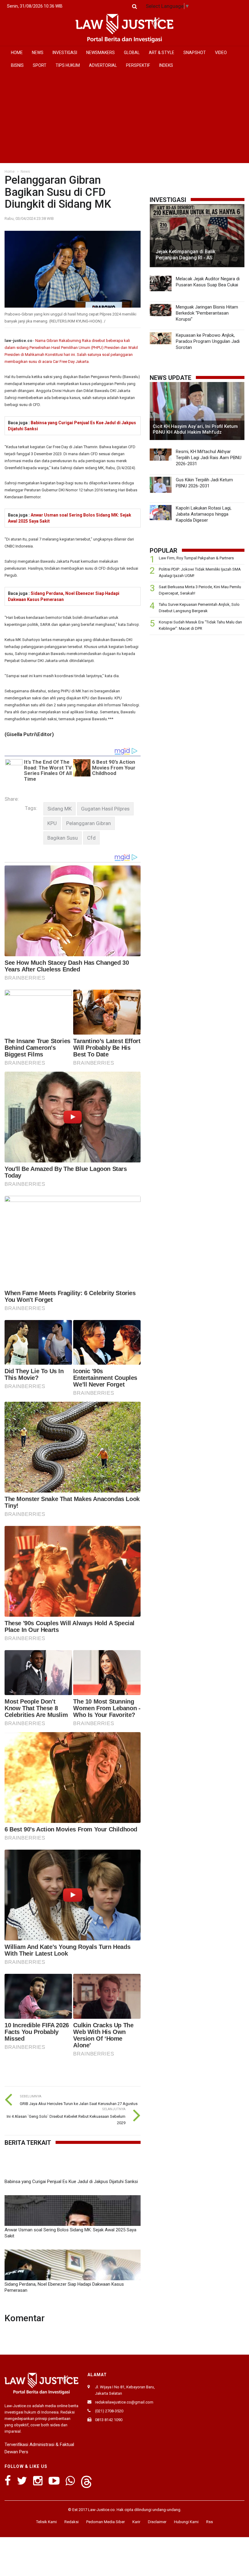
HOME (17, 53)
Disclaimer (157, 2522)
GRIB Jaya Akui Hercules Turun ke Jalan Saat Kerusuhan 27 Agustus (79, 2104)
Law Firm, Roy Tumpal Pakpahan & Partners (196, 558)
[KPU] (52, 823)
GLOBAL (132, 53)
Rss (210, 2522)
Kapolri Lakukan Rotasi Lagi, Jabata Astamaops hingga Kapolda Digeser (204, 514)
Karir (136, 2522)
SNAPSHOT (195, 53)
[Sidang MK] (60, 809)
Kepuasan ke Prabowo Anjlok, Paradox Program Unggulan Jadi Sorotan (208, 341)
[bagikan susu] (63, 838)
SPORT (40, 65)
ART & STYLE (162, 53)
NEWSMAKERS (101, 53)
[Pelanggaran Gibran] (89, 823)
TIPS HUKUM (68, 65)
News (25, 172)
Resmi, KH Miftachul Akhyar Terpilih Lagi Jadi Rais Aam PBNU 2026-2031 (209, 458)
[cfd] (91, 838)
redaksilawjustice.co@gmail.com (124, 2402)
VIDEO (221, 53)
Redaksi (72, 2522)
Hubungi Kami (186, 2522)
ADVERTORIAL (103, 65)
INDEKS (166, 65)
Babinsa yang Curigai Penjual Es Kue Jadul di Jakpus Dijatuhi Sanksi (71, 2182)
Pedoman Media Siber (106, 2522)
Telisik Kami (46, 2522)
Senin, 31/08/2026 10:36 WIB (35, 6)
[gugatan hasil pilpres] (105, 809)
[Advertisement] (124, 117)
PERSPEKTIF (138, 65)
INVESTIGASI (65, 53)
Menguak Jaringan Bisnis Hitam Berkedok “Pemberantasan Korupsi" (207, 313)
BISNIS (17, 65)
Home (10, 172)
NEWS (38, 53)
